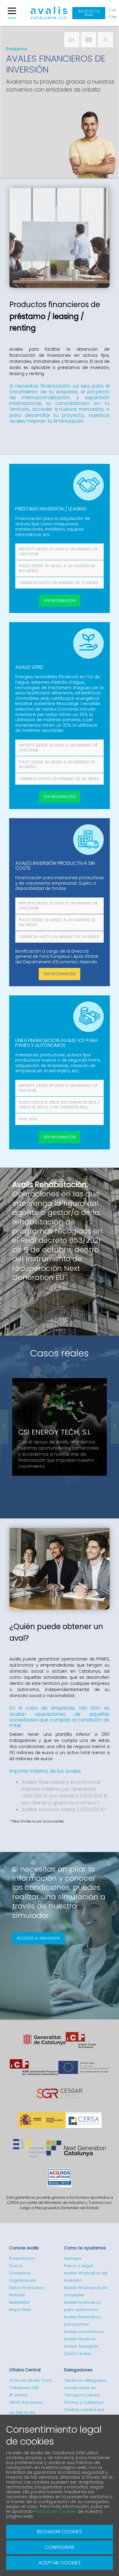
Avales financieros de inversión (86, 2277)
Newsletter (20, 2302)
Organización (23, 2280)
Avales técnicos (80, 2339)
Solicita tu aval (89, 13)
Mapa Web (20, 2310)
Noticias (17, 2295)
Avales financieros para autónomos (82, 2306)
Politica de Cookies (55, 2511)
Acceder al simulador (38, 1938)
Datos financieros (27, 2288)
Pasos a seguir (79, 2266)
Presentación (22, 2258)
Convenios (20, 2273)
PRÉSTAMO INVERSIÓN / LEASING (51, 509)
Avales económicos (84, 2332)
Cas (112, 17)
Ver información (60, 601)
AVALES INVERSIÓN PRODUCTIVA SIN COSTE (55, 866)
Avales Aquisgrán (81, 2346)
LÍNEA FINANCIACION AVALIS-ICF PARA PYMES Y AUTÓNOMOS (56, 1043)
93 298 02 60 (22, 2413)
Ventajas (73, 2258)
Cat (112, 10)
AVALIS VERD (29, 667)
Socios (16, 2266)
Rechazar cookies (60, 2532)
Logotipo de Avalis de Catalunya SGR (49, 16)
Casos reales (60, 1353)
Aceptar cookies (60, 2563)
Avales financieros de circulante (86, 2291)
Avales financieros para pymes (82, 2321)
